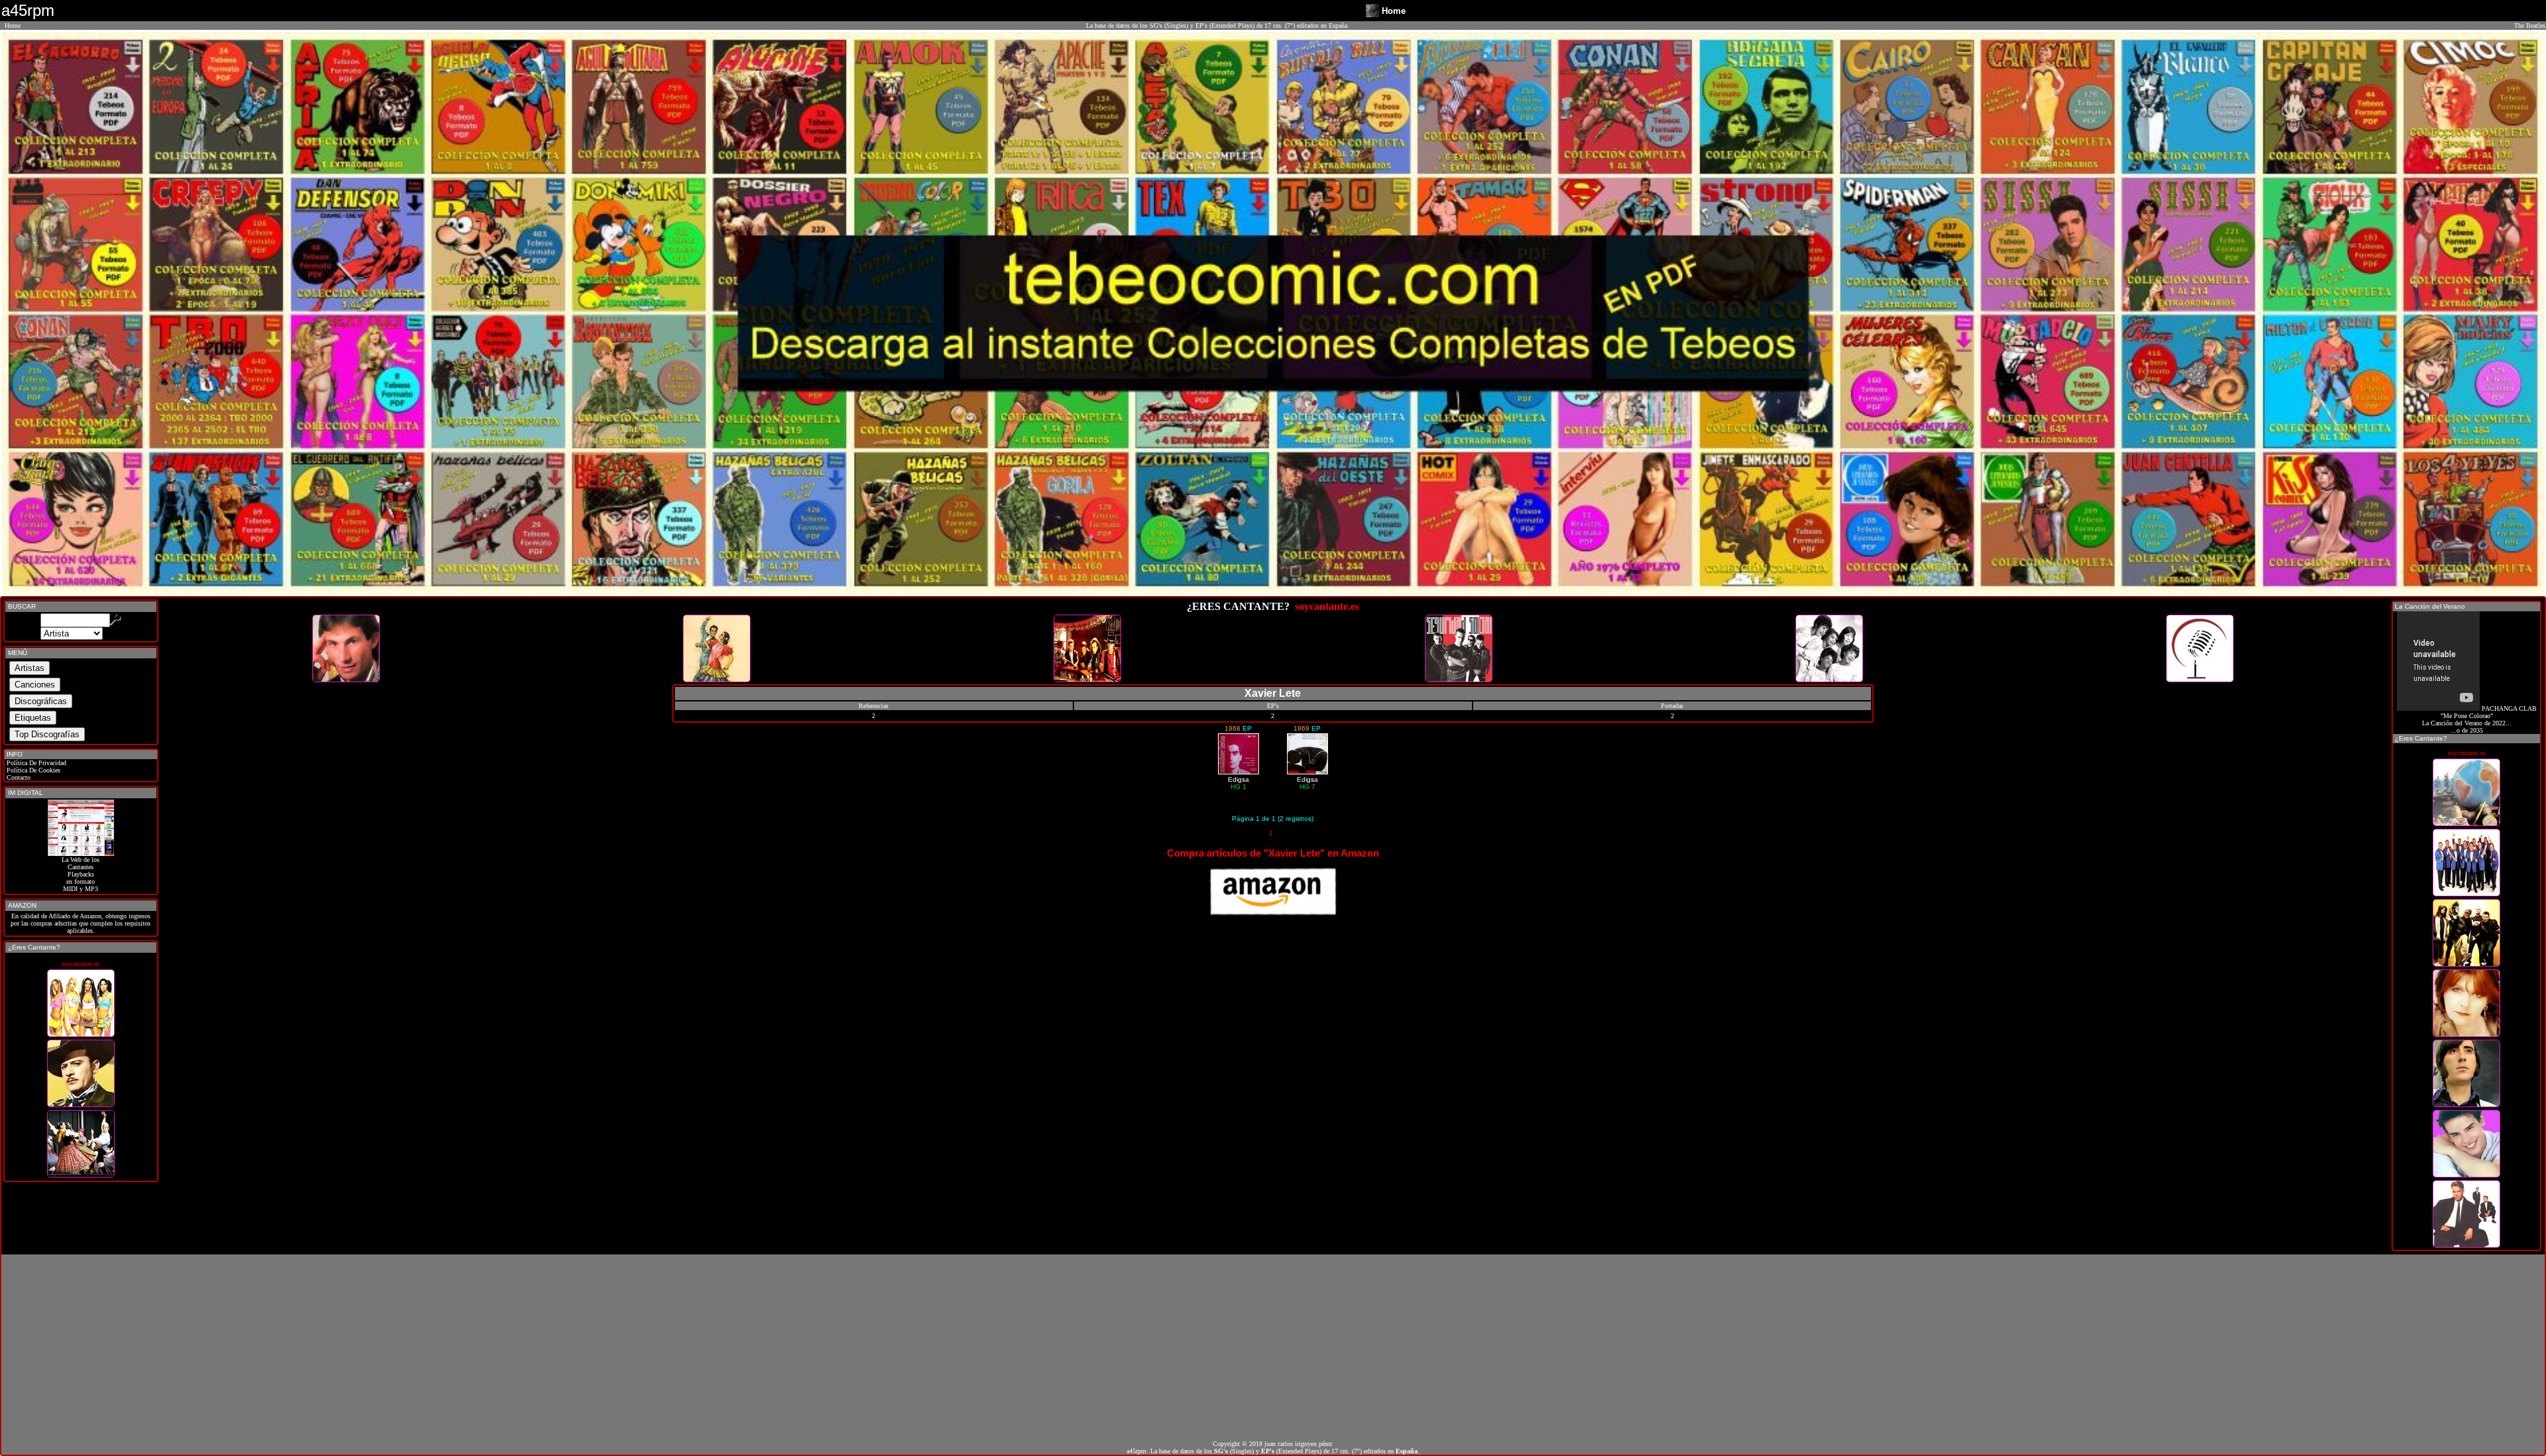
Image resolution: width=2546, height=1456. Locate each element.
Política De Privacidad (35, 763)
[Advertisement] (1273, 1347)
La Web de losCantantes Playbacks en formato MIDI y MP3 (81, 874)
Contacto (18, 777)
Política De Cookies (32, 770)
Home (13, 26)
